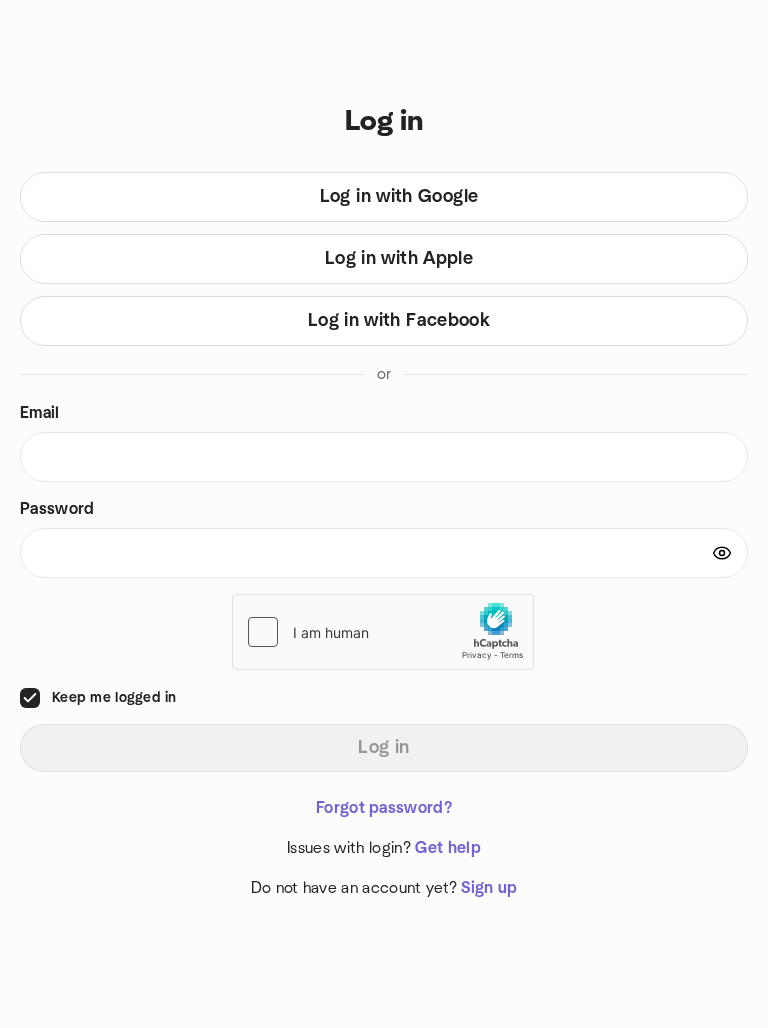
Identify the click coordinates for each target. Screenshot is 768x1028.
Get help (448, 848)
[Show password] (722, 553)
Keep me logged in (114, 698)
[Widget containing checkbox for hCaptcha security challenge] (383, 632)
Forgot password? (384, 808)
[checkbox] (30, 698)
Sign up (489, 888)
